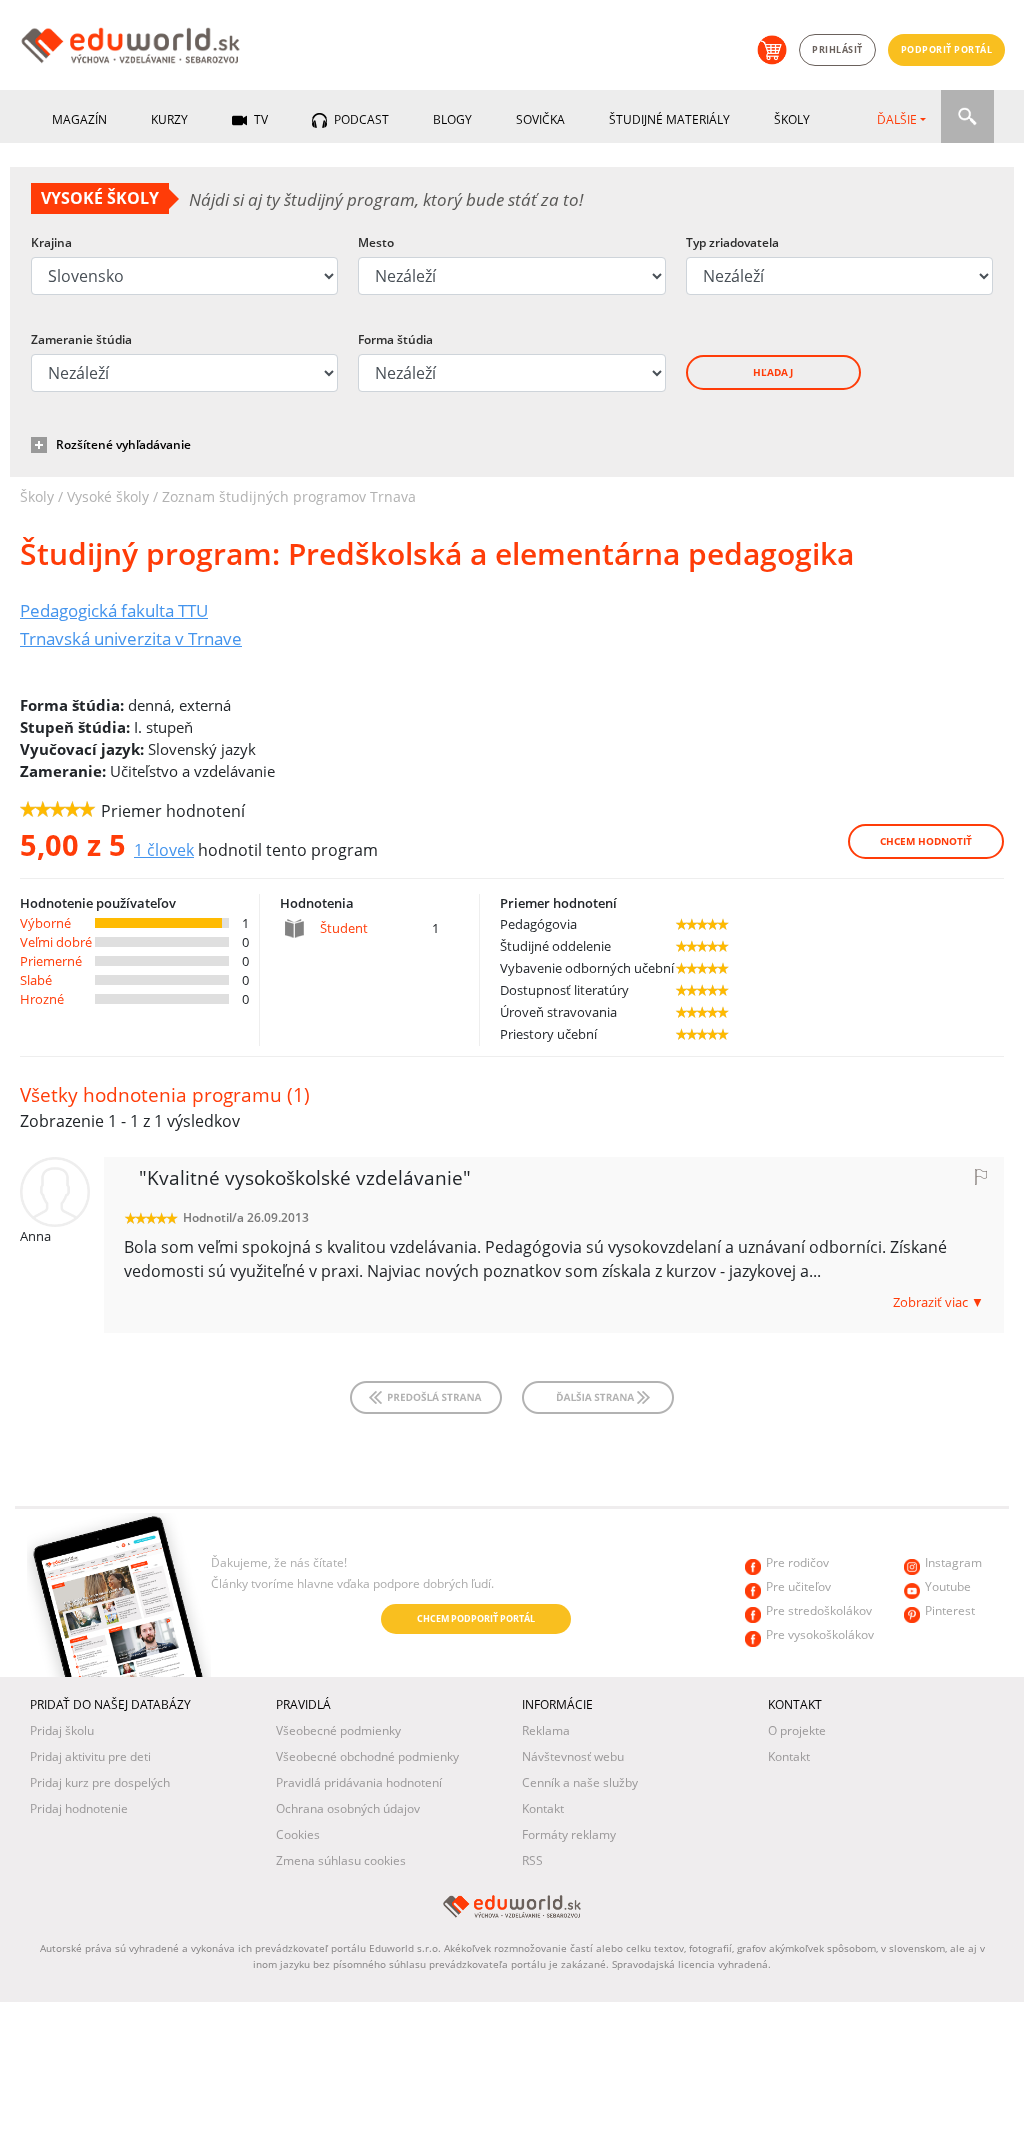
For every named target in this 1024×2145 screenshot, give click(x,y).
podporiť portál (947, 49)
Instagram (953, 1562)
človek (164, 850)
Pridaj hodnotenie (79, 1808)
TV (259, 119)
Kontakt (543, 1808)
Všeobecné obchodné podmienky (367, 1756)
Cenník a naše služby (580, 1782)
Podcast (360, 119)
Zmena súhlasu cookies (341, 1860)
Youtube (948, 1586)
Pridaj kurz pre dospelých (100, 1782)
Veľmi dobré (56, 942)
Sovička (540, 119)
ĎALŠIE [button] (897, 119)
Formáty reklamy (569, 1834)
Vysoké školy (108, 496)
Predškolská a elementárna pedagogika (437, 553)
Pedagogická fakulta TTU (114, 610)
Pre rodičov (797, 1562)
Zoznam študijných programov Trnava (289, 496)
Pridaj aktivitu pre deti (90, 1756)
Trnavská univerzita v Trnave (131, 638)
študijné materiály (669, 119)
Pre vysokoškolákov (820, 1634)
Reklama (546, 1730)
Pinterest (950, 1610)
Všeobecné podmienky (338, 1730)
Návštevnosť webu (573, 1756)
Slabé (36, 980)
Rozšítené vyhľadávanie (123, 444)
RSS (532, 1860)
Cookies (298, 1834)
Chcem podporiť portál (476, 1618)
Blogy (452, 119)
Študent (344, 928)
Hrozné (42, 999)
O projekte (797, 1730)
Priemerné (51, 961)
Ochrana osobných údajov (348, 1808)
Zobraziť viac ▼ (938, 1302)
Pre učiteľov (798, 1586)
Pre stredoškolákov (819, 1610)
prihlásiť (837, 49)
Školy (792, 119)
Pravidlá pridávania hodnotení (359, 1782)
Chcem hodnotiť (926, 841)
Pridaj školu (62, 1730)
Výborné (45, 923)
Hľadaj (773, 372)
